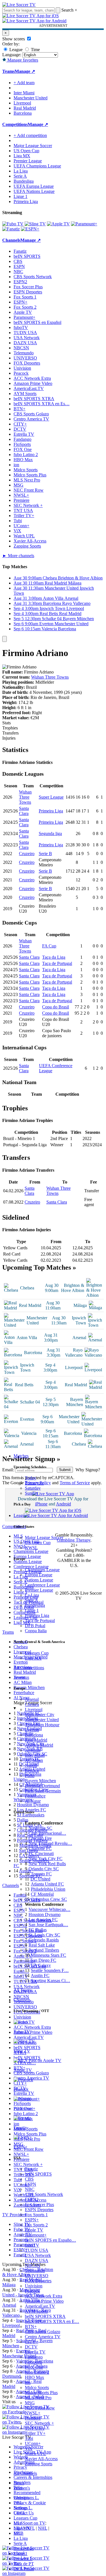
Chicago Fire (40, 1838)
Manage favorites (22, 60)
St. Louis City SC (44, 1935)
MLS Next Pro (38, 2398)
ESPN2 (32, 2199)
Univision (34, 2286)
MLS (18, 2523)
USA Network (38, 2255)
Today (31, 1478)
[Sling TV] (35, 224)
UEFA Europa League (34, 186)
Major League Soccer (44, 1537)
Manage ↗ (25, 71)
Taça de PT (24, 2564)
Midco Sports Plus (41, 2393)
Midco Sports (37, 2388)
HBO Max (34, 2377)
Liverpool (34, 1709)
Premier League (39, 1590)
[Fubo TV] (13, 224)
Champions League (42, 1570)
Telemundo (35, 2271)
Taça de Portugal (40, 1621)
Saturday (33, 1488)
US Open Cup (38, 1543)
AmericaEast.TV (40, 2306)
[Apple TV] (58, 224)
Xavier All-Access (41, 2459)
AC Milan (34, 1760)
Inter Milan (35, 1755)
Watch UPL (35, 2454)
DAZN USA (37, 2260)
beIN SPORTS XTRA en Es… (42, 404)
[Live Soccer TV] (19, 5)
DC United (40, 1879)
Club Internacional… (47, 1833)
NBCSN (33, 2266)
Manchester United (42, 1720)
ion (28, 2382)
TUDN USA (37, 2250)
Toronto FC (41, 1874)
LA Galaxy (41, 1965)
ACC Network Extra (44, 2296)
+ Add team (24, 83)
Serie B (45, 854)
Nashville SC (40, 1828)
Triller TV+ (35, 2433)
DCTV (31, 2347)
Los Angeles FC (43, 1920)
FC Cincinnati (41, 1853)
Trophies (10, 728)
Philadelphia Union (48, 1889)
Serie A (32, 1600)
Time (35, 50)
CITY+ (32, 2342)
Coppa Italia (36, 1631)
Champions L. (26, 2498)
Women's (22, 2488)
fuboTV (32, 2245)
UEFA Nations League (34, 191)
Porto (30, 1776)
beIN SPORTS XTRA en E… (52, 2321)
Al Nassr (33, 1801)
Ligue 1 (32, 1610)
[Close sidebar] (5, 639)
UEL (18, 2503)
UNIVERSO (37, 2276)
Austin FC (40, 1975)
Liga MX (33, 1658)
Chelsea (32, 1704)
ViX (29, 2448)
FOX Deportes (38, 2281)
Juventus (33, 1750)
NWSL (31, 1548)
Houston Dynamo (45, 1914)
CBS (29, 2179)
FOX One (34, 2367)
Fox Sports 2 (36, 2225)
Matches (21, 1456)
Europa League (39, 1575)
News (19, 2483)
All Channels (25, 2473)
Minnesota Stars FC (48, 1955)
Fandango (34, 2357)
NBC (30, 2189)
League (15, 50)
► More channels (18, 556)
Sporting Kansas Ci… (50, 1981)
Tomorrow (34, 1483)
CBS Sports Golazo (43, 2332)
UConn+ (33, 2443)
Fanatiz (31, 2169)
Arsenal (32, 1699)
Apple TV (34, 2230)
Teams (19, 1677)
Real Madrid (36, 1740)
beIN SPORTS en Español (37, 322)
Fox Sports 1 (36, 2215)
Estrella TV (35, 2352)
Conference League (42, 1585)
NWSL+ (33, 2413)
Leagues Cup (37, 1653)
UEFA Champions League (37, 166)
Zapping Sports (39, 2464)
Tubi (29, 2438)
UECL (20, 2513)
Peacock (32, 2291)
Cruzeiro (27, 854)
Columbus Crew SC (49, 1899)
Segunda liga (50, 833)
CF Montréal (42, 1894)
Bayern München (40, 1781)
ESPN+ (32, 2220)
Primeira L (23, 2559)
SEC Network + (39, 2423)
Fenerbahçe (35, 1796)
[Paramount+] (84, 224)
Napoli (31, 1765)
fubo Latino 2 (37, 2372)
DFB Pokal (35, 1626)
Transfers (10, 733)
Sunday (32, 1493)
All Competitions (29, 1668)
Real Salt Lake (42, 1945)
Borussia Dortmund (42, 1786)
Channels (22, 2000)
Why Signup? (88, 1470)
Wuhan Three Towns (50, 677)
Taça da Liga (54, 957)
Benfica (32, 1770)
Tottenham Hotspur (42, 1725)
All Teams (23, 1990)
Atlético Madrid (39, 1745)
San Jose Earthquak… (48, 1925)
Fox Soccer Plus (39, 2205)
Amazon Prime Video (44, 2301)
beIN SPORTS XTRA (45, 2316)
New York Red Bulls (47, 1864)
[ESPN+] (30, 229)
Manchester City (40, 1715)
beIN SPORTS (38, 2174)
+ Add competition (30, 135)
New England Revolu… (50, 1843)
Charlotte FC (40, 1848)
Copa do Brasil (56, 1007)
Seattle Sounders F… (50, 1970)
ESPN (31, 2184)
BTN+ (31, 2327)
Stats (7, 723)
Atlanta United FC (47, 1884)
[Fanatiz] (11, 229)
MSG (30, 2403)
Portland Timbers (44, 1950)
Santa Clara (24, 811)
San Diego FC (43, 1960)
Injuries (9, 738)
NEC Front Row (40, 2408)
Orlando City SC (44, 1869)
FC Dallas (38, 1930)
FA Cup (49, 946)
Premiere (33, 2418)
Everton (32, 1730)
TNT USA (35, 2428)
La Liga (32, 1595)
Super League (51, 797)
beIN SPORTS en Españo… (50, 2240)
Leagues (21, 1515)
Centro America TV (43, 2337)
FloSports (33, 2362)
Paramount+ (36, 2235)
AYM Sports (36, 2311)
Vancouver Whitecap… (49, 1909)
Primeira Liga (37, 1615)
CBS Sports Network (44, 2194)
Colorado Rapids (44, 1940)
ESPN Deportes (39, 2210)
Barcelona (34, 1735)
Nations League (39, 1580)
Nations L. (23, 2508)
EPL (18, 2533)
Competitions (15, 124)
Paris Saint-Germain (43, 1791)
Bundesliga (35, 1605)
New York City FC (46, 1859)
